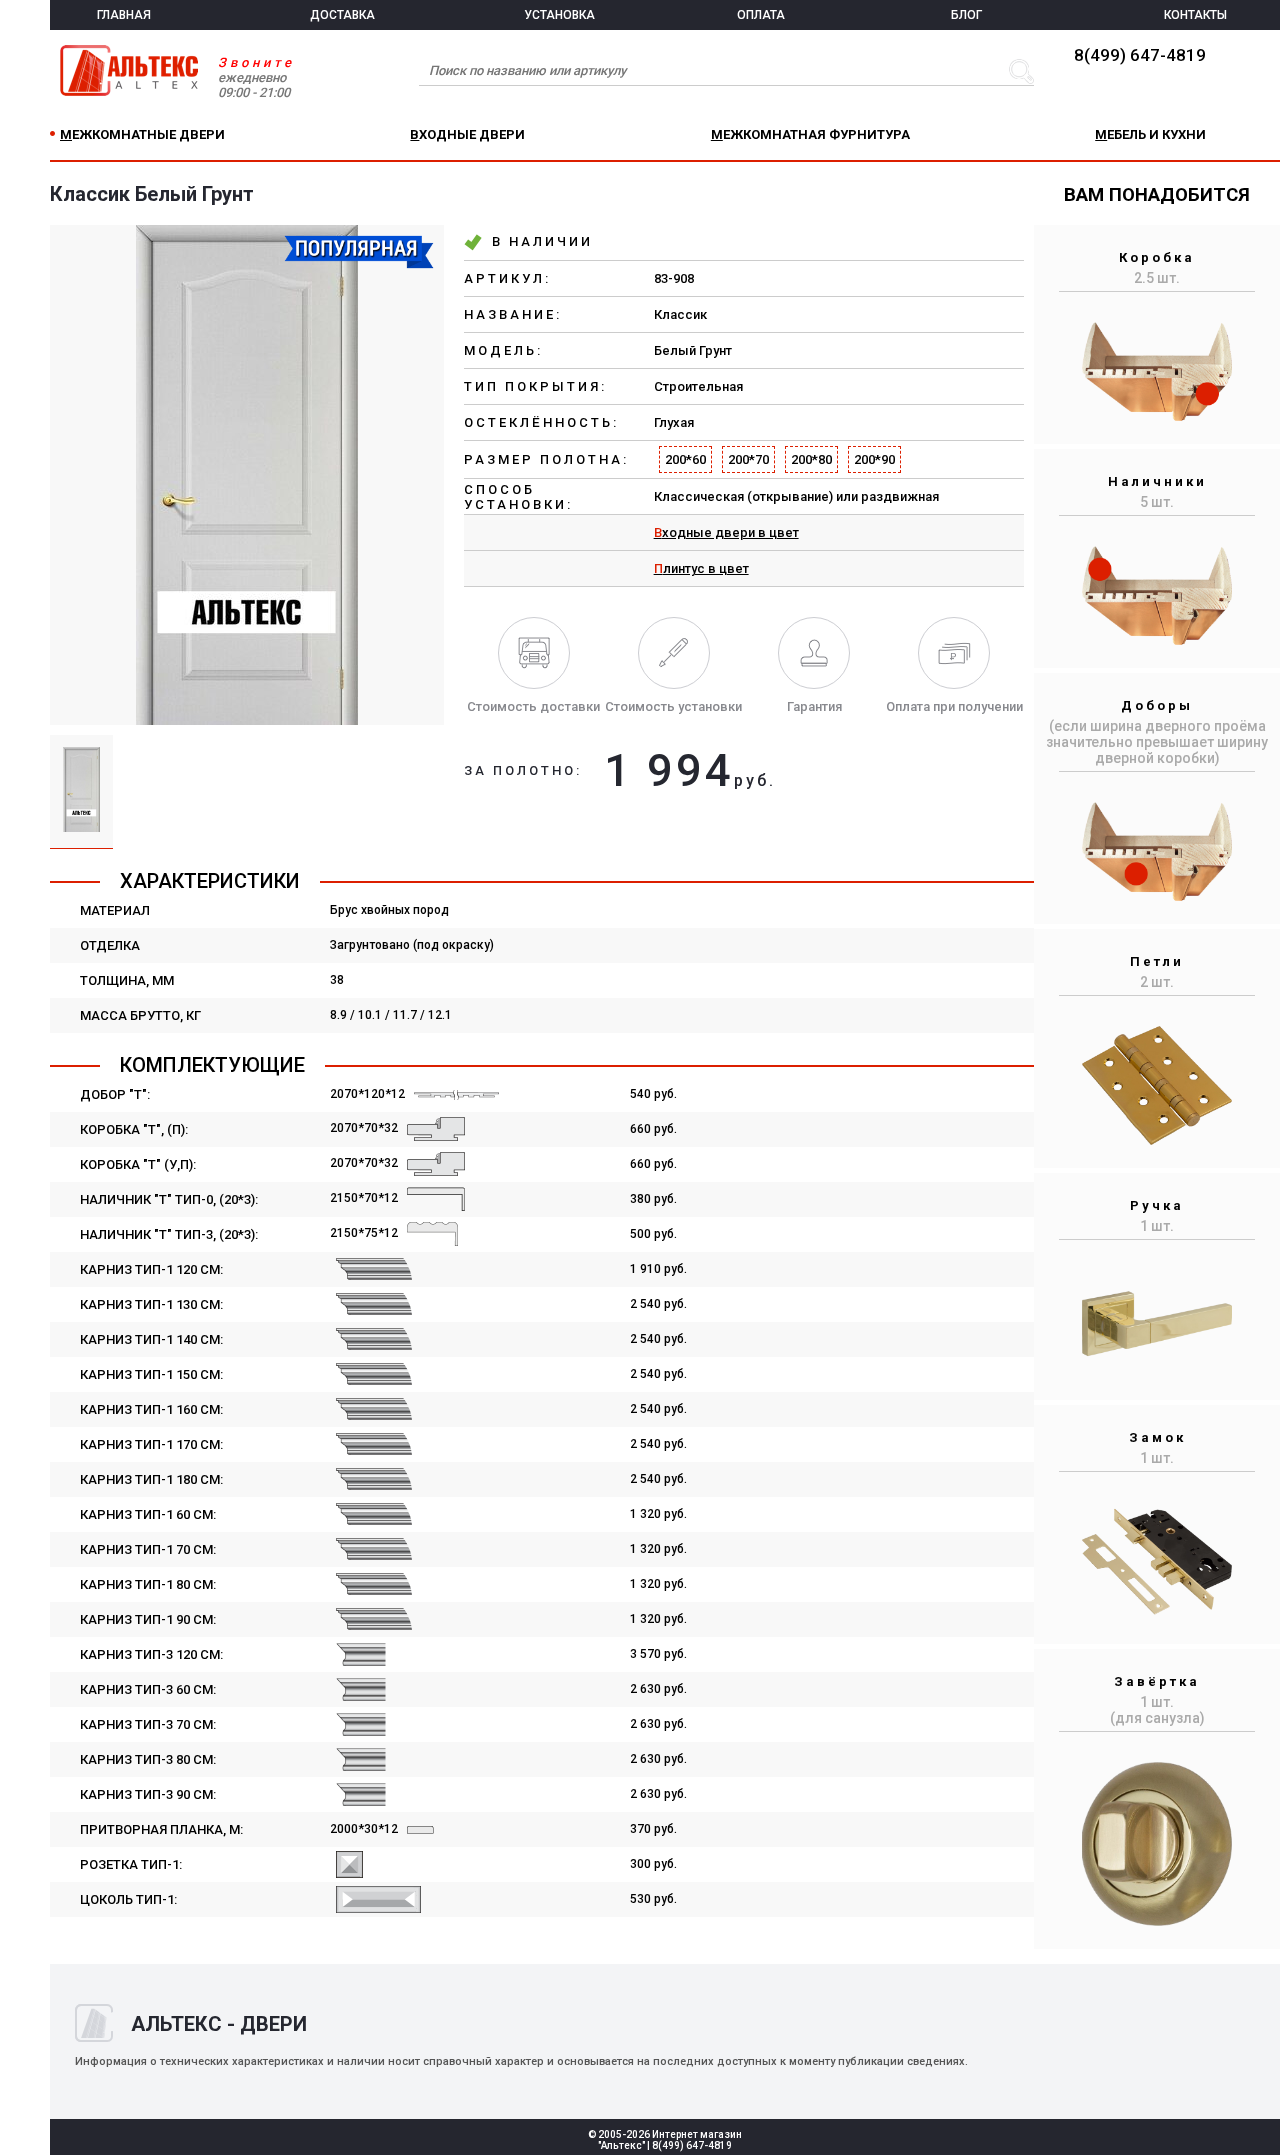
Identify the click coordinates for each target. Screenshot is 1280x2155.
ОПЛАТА (761, 15)
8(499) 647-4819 (1140, 55)
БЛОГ (966, 15)
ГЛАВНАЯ (124, 15)
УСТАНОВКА (559, 15)
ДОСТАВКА (342, 15)
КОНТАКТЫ (1195, 15)
